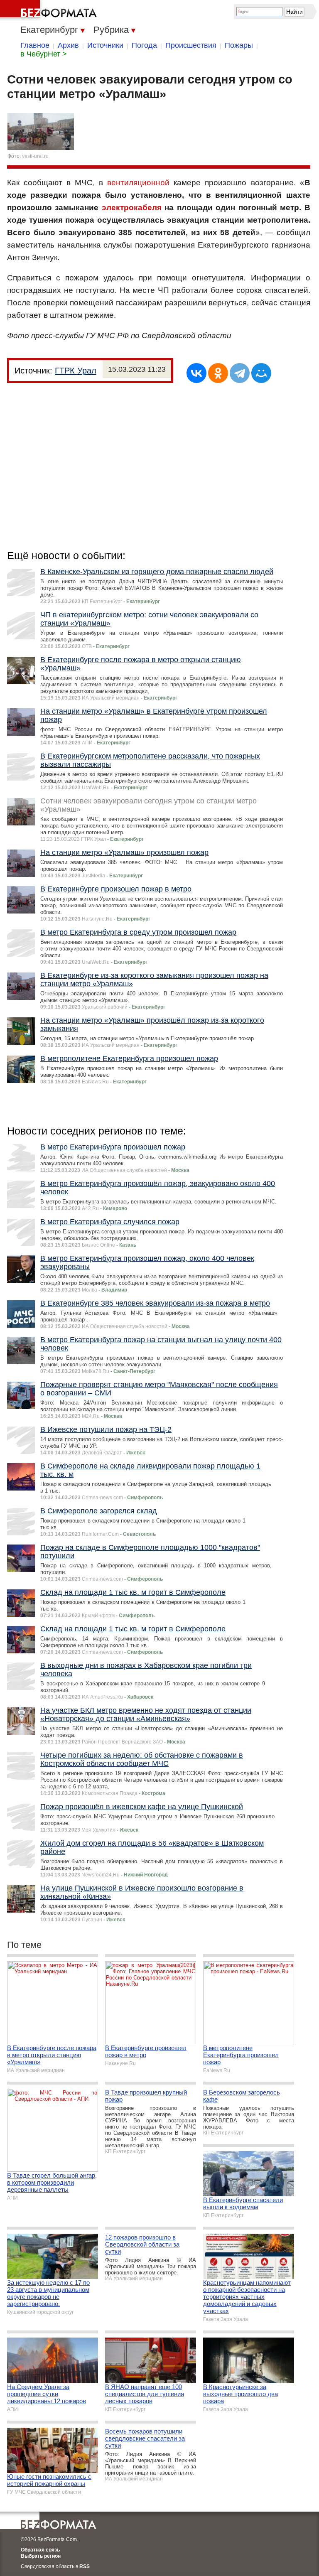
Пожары (239, 45)
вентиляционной (138, 183)
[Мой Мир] (261, 373)
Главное (35, 45)
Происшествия (191, 45)
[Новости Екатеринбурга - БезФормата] (50, 10)
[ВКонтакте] (196, 373)
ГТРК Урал (76, 371)
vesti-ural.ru (35, 156)
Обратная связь (40, 2550)
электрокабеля (132, 208)
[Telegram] (240, 373)
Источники (105, 45)
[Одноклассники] (218, 373)
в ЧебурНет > (44, 54)
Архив (68, 45)
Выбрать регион (41, 2556)
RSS (85, 2566)
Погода (144, 45)
